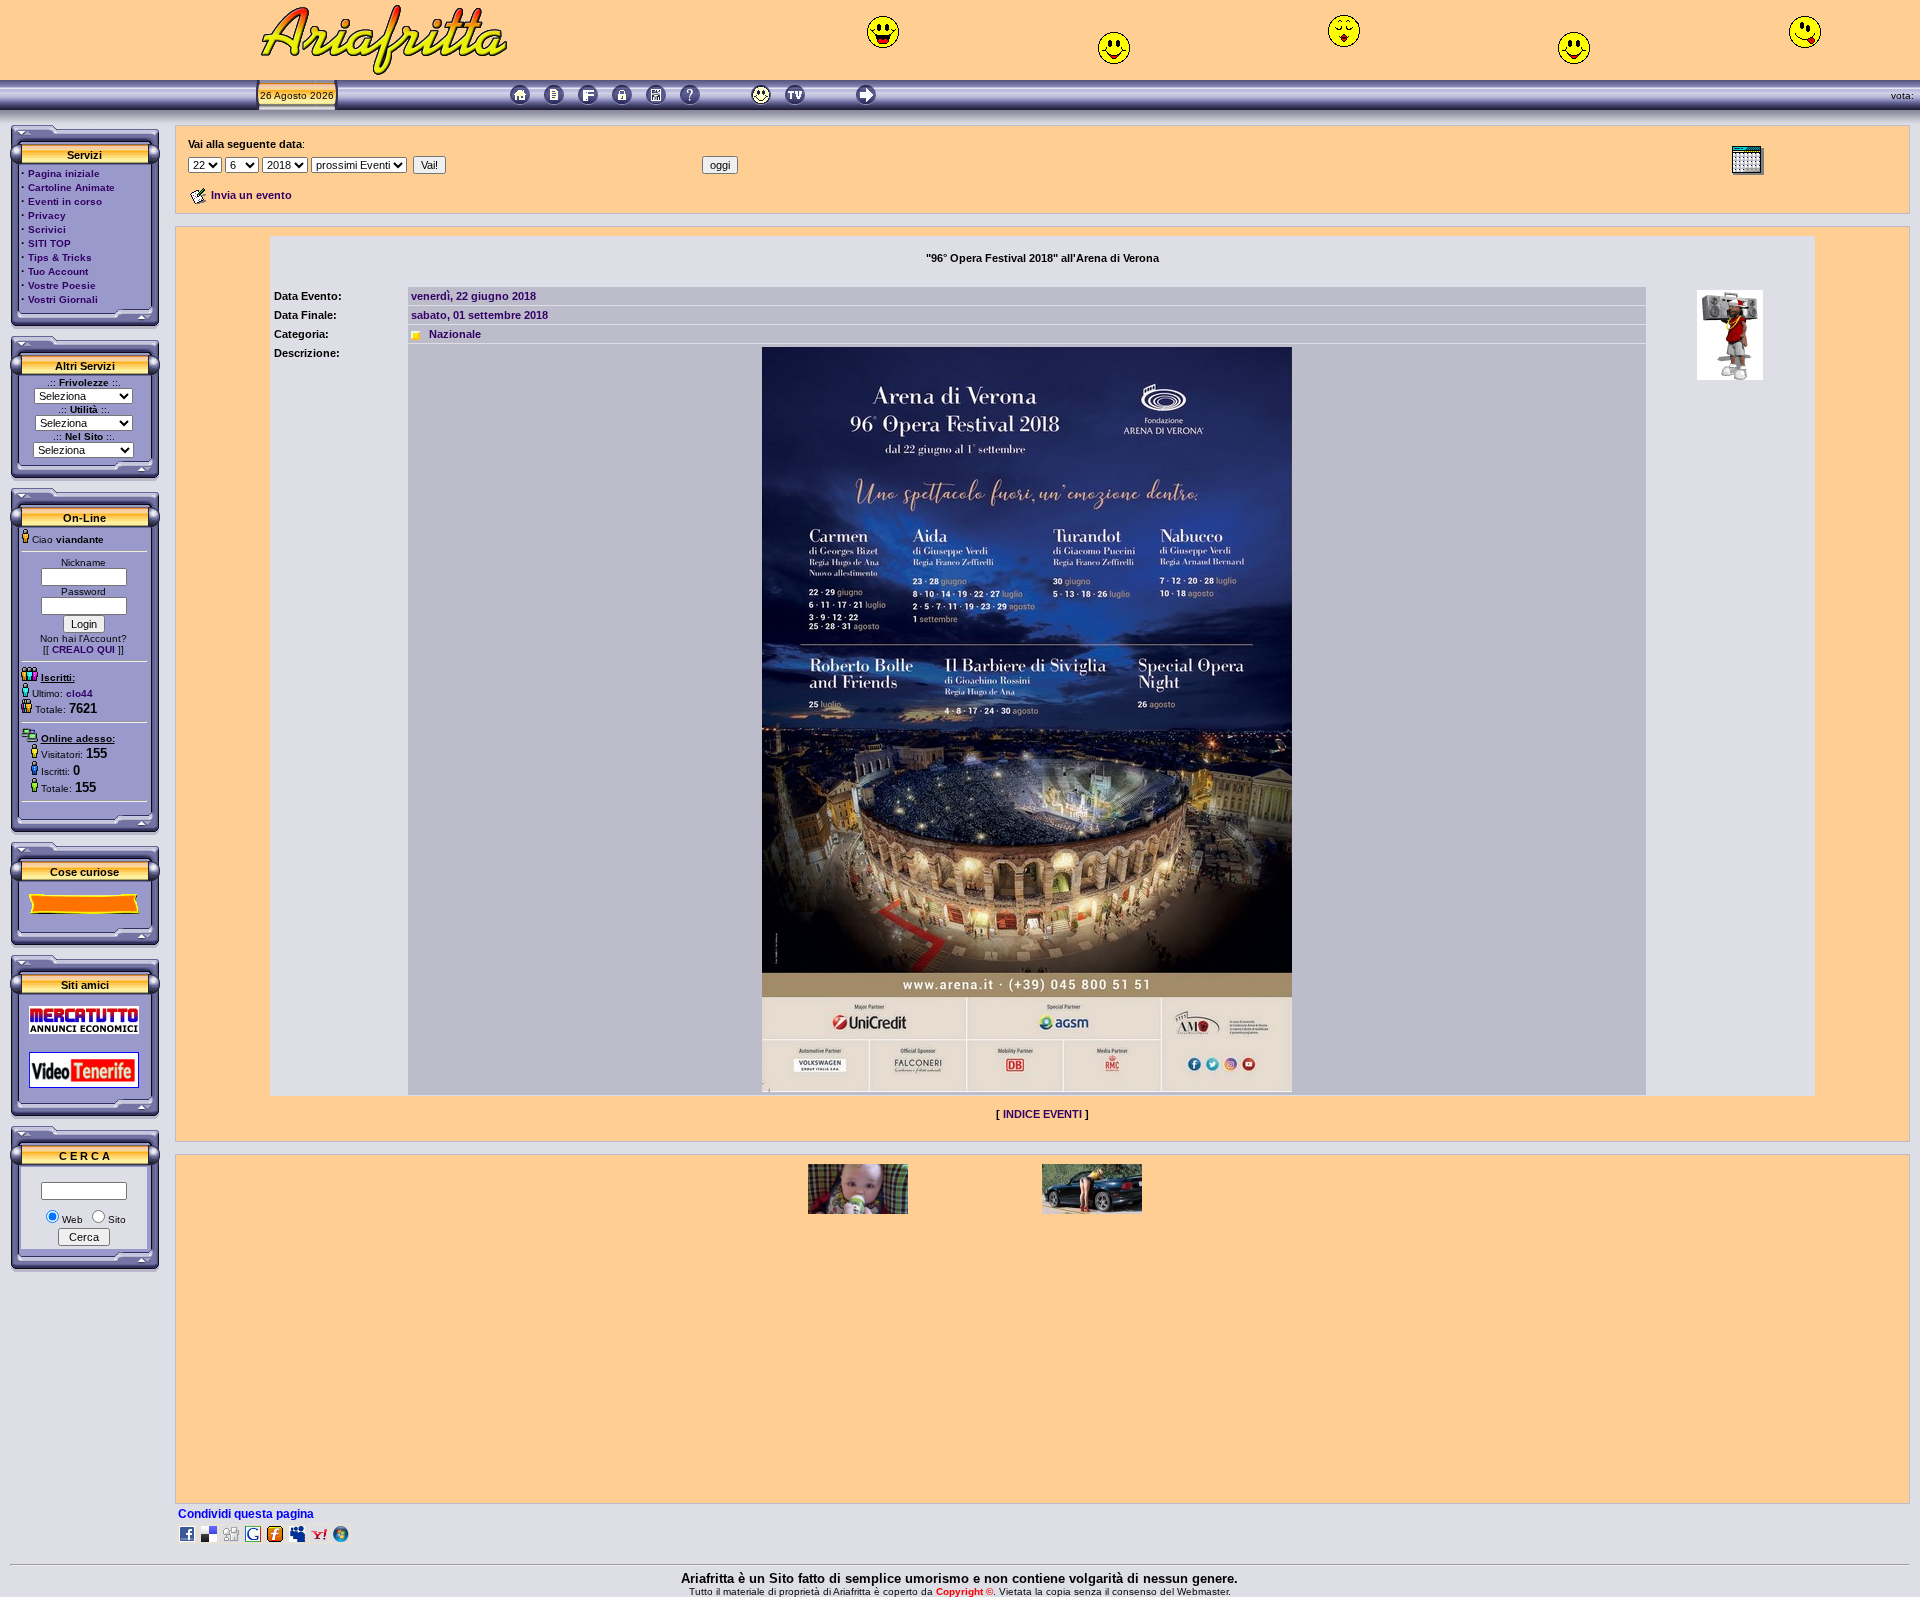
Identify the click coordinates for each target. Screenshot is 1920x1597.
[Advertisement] (339, 671)
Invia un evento (251, 195)
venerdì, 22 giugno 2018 (473, 296)
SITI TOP (49, 243)
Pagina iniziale (64, 173)
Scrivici (47, 229)
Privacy (47, 215)
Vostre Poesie (62, 285)
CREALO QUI (83, 649)
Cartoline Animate (71, 187)
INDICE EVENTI (1042, 1114)
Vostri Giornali (63, 299)
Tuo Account (58, 271)
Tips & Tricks (60, 257)
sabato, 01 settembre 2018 (479, 315)
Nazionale (455, 334)
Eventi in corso (65, 201)
